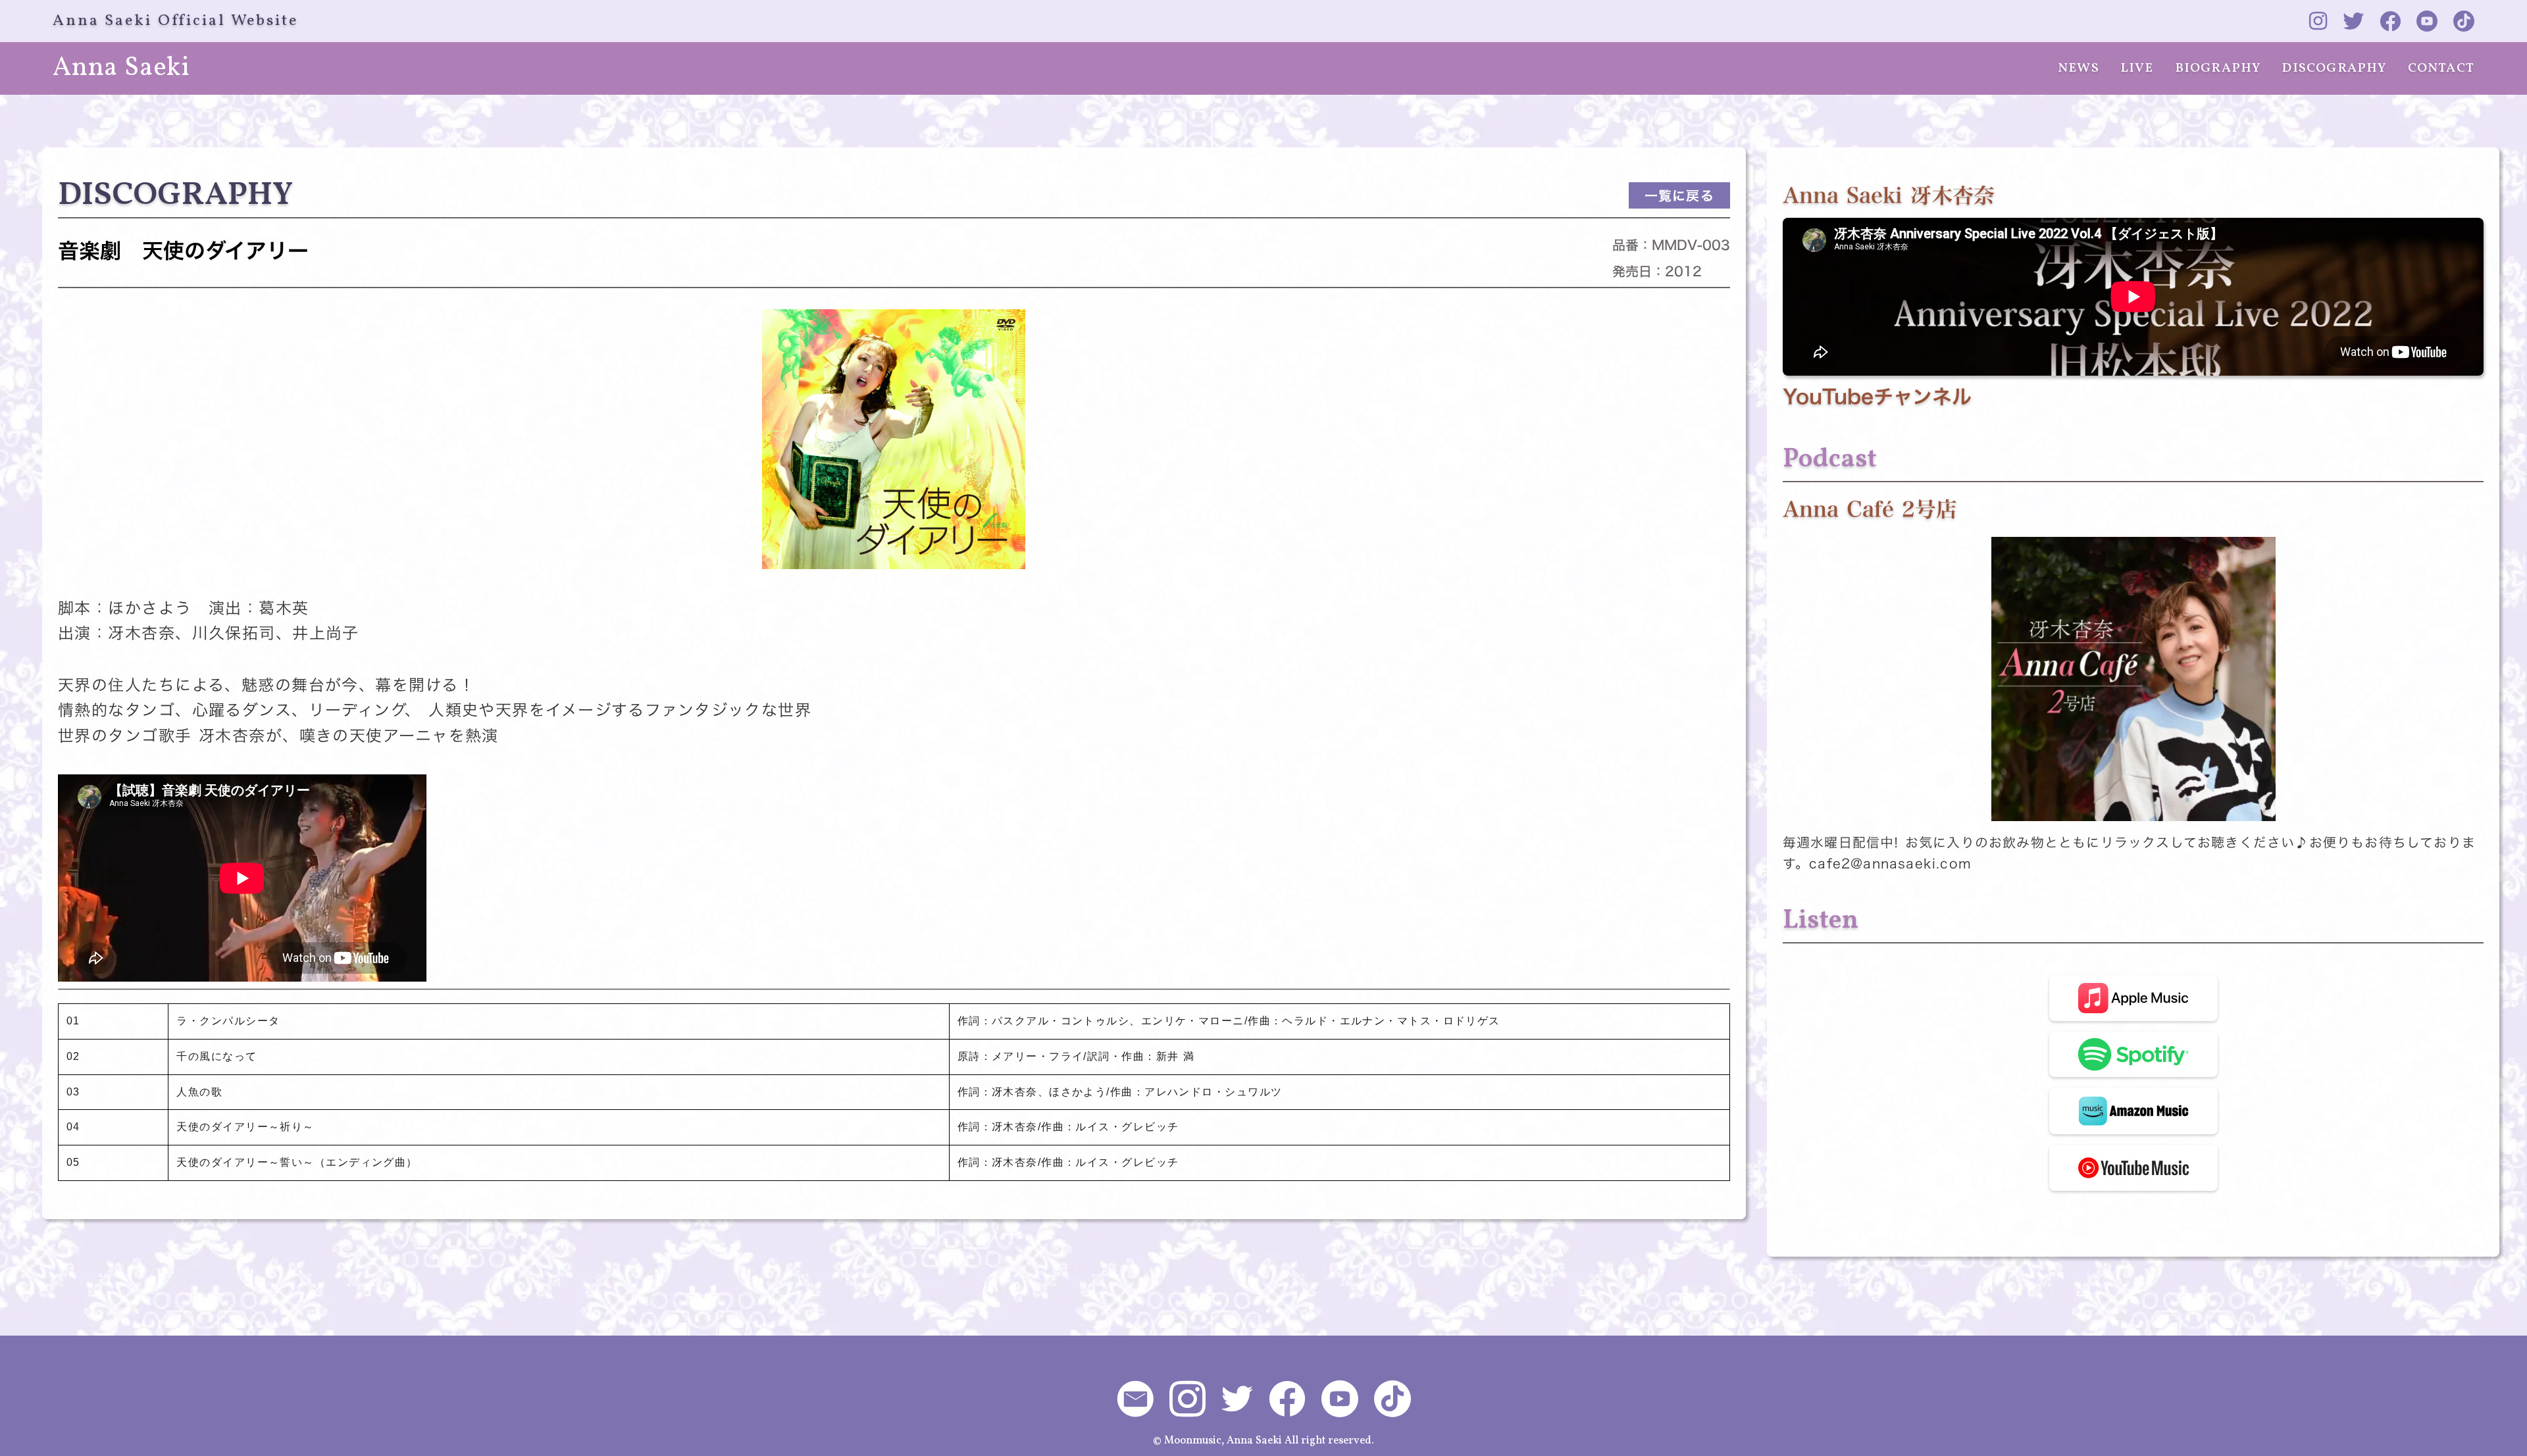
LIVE (2137, 68)
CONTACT (2441, 68)
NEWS (2079, 68)
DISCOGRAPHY (2334, 68)
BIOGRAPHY (2218, 68)
